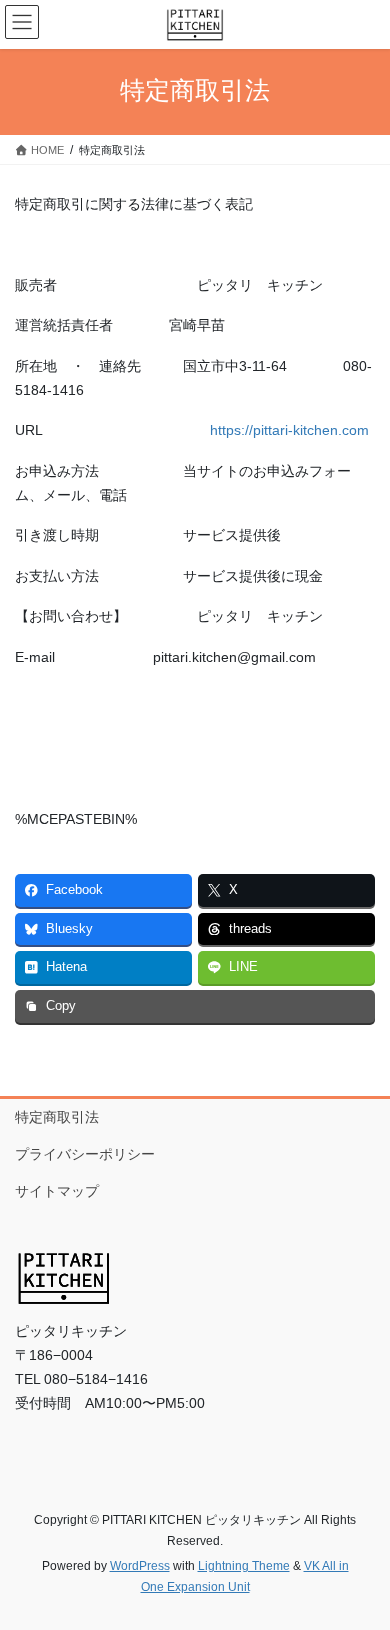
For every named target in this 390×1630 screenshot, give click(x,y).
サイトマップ (57, 1191)
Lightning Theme (244, 1566)
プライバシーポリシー (85, 1154)
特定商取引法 (57, 1117)
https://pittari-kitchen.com (289, 430)
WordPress (140, 1566)
